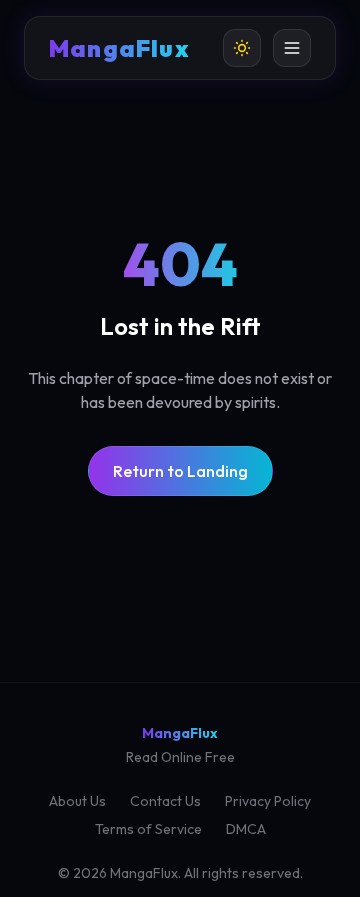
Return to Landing (180, 471)
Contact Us (165, 801)
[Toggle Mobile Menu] (292, 48)
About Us (77, 801)
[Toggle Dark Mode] (242, 48)
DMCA (246, 829)
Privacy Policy (268, 801)
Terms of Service (148, 829)
